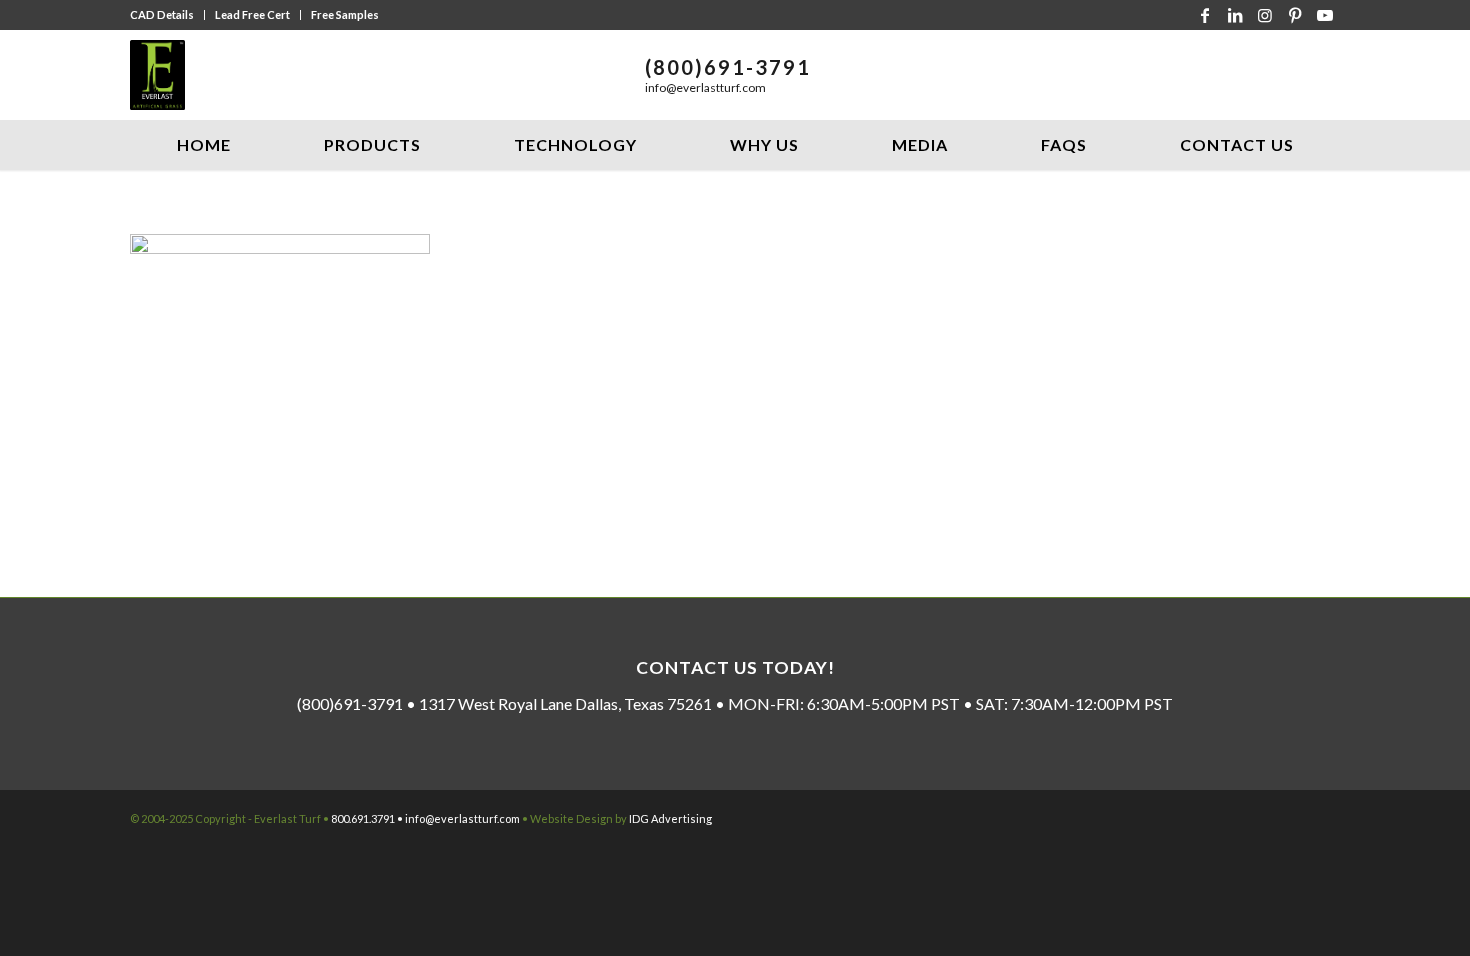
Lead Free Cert (252, 14)
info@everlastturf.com (705, 87)
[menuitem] (167, 15)
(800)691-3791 (728, 67)
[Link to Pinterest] (1295, 15)
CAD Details (162, 14)
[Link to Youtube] (1325, 15)
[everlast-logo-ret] (157, 75)
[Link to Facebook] (1205, 15)
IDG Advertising (670, 818)
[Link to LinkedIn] (1235, 15)
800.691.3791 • (368, 818)
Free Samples (345, 14)
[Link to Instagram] (1265, 15)
